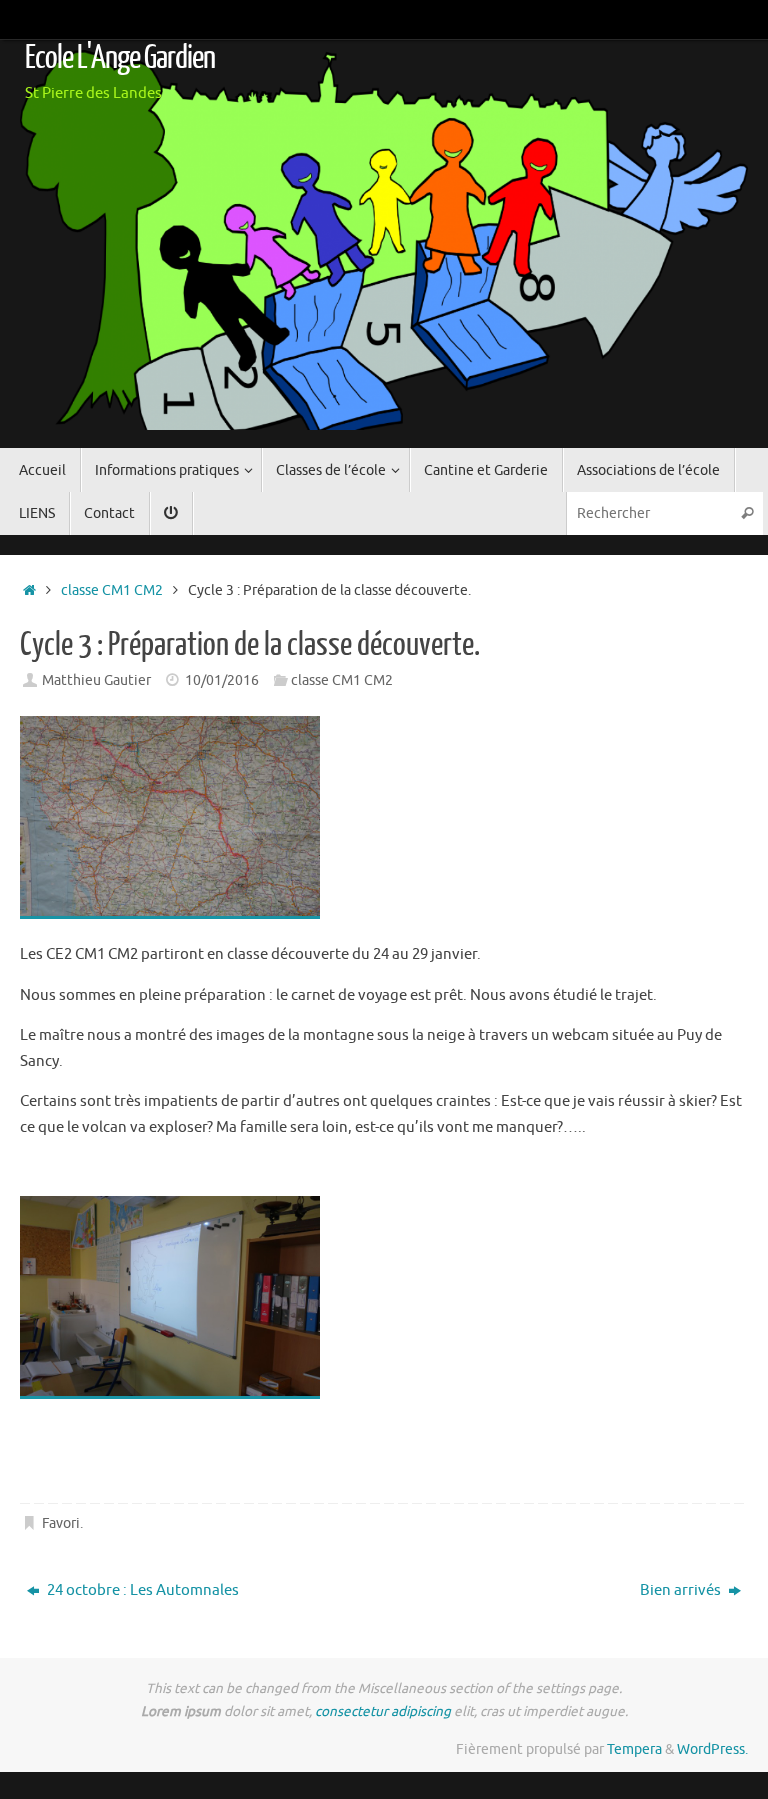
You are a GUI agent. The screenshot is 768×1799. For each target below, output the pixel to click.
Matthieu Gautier (96, 680)
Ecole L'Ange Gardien (119, 58)
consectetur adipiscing (383, 1711)
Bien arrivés (682, 1590)
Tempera (634, 1749)
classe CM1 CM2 (112, 590)
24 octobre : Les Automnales (141, 1590)
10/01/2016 (222, 680)
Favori (61, 1523)
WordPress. (712, 1749)
